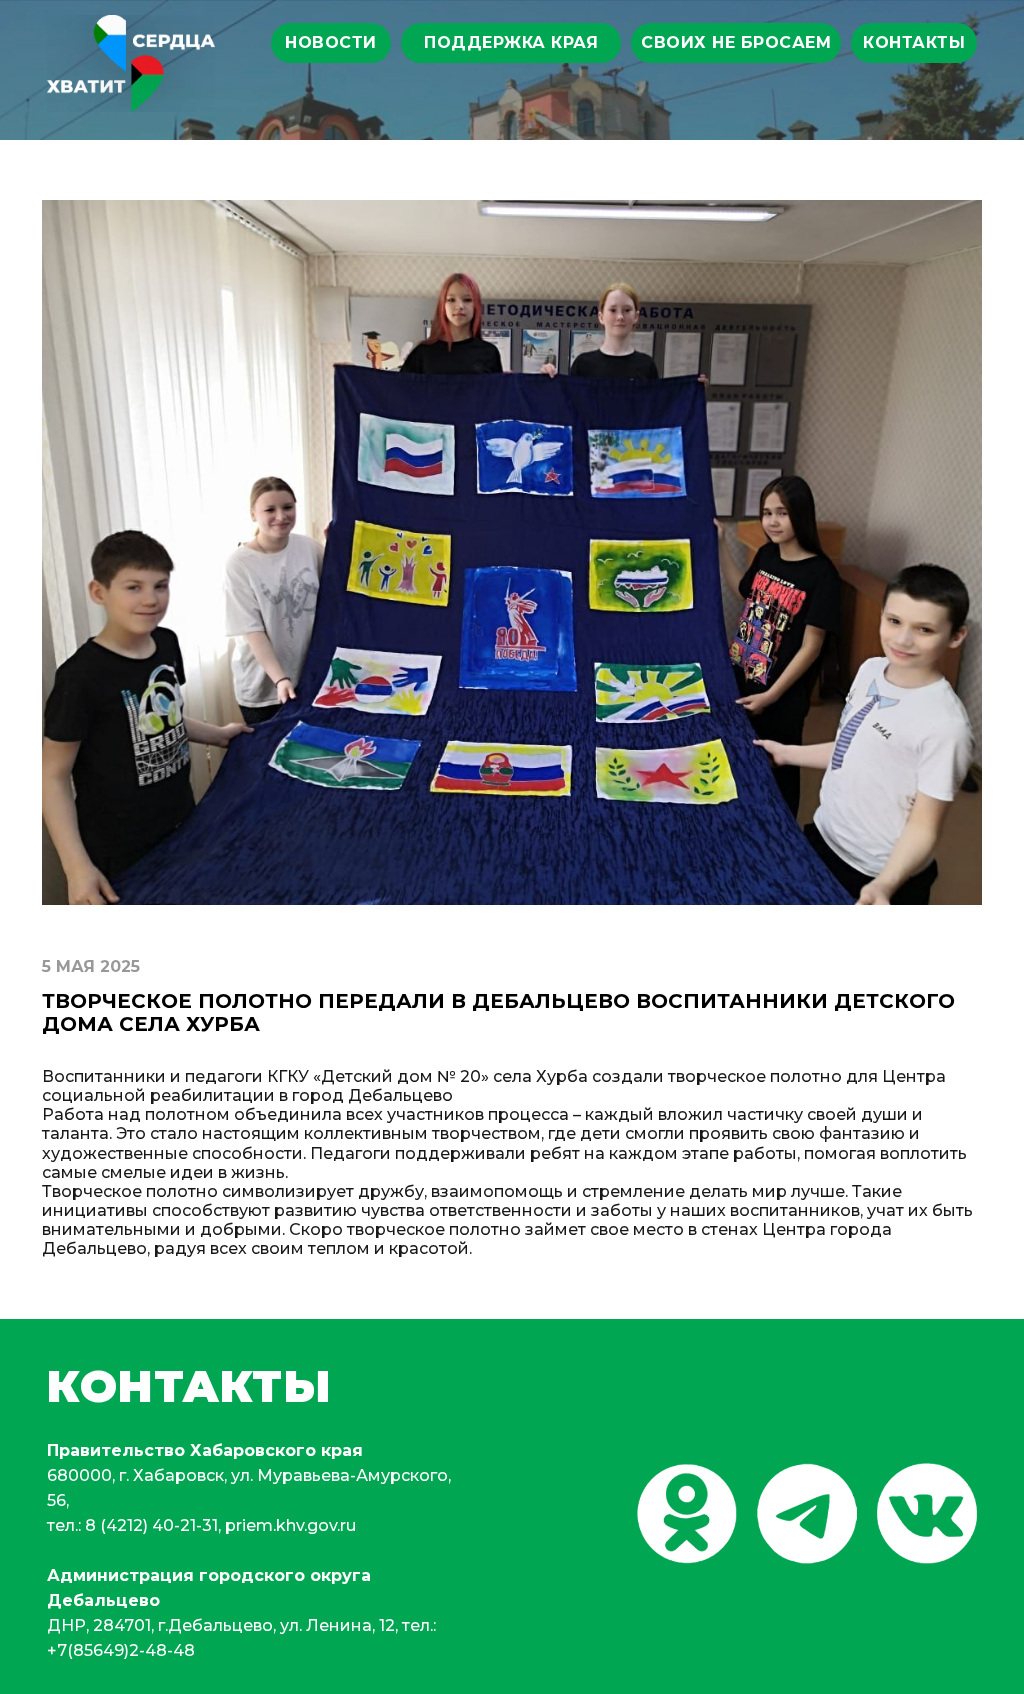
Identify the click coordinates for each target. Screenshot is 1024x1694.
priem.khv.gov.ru (290, 1525)
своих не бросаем (736, 42)
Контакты (914, 42)
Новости (331, 42)
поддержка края (511, 42)
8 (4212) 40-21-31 (151, 1525)
